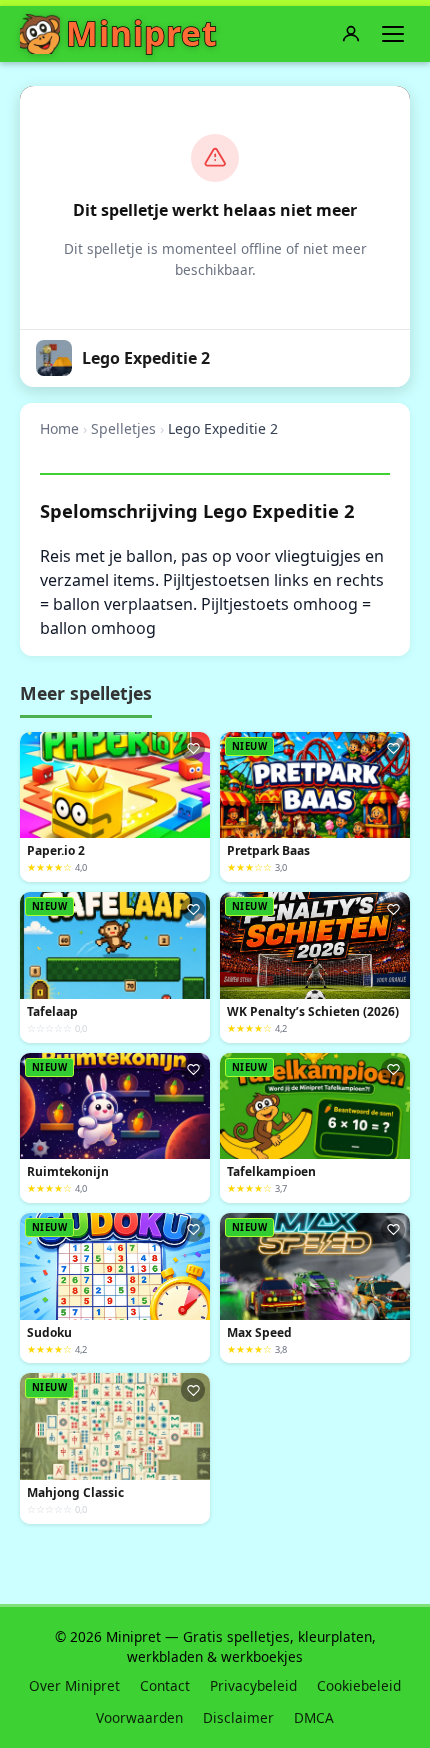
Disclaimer (238, 1717)
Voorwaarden (139, 1717)
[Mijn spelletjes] (351, 34)
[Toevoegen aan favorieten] (193, 749)
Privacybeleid (253, 1685)
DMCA (314, 1717)
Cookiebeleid (359, 1685)
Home (59, 428)
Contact (165, 1685)
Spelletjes (123, 428)
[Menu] (393, 34)
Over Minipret (74, 1685)
